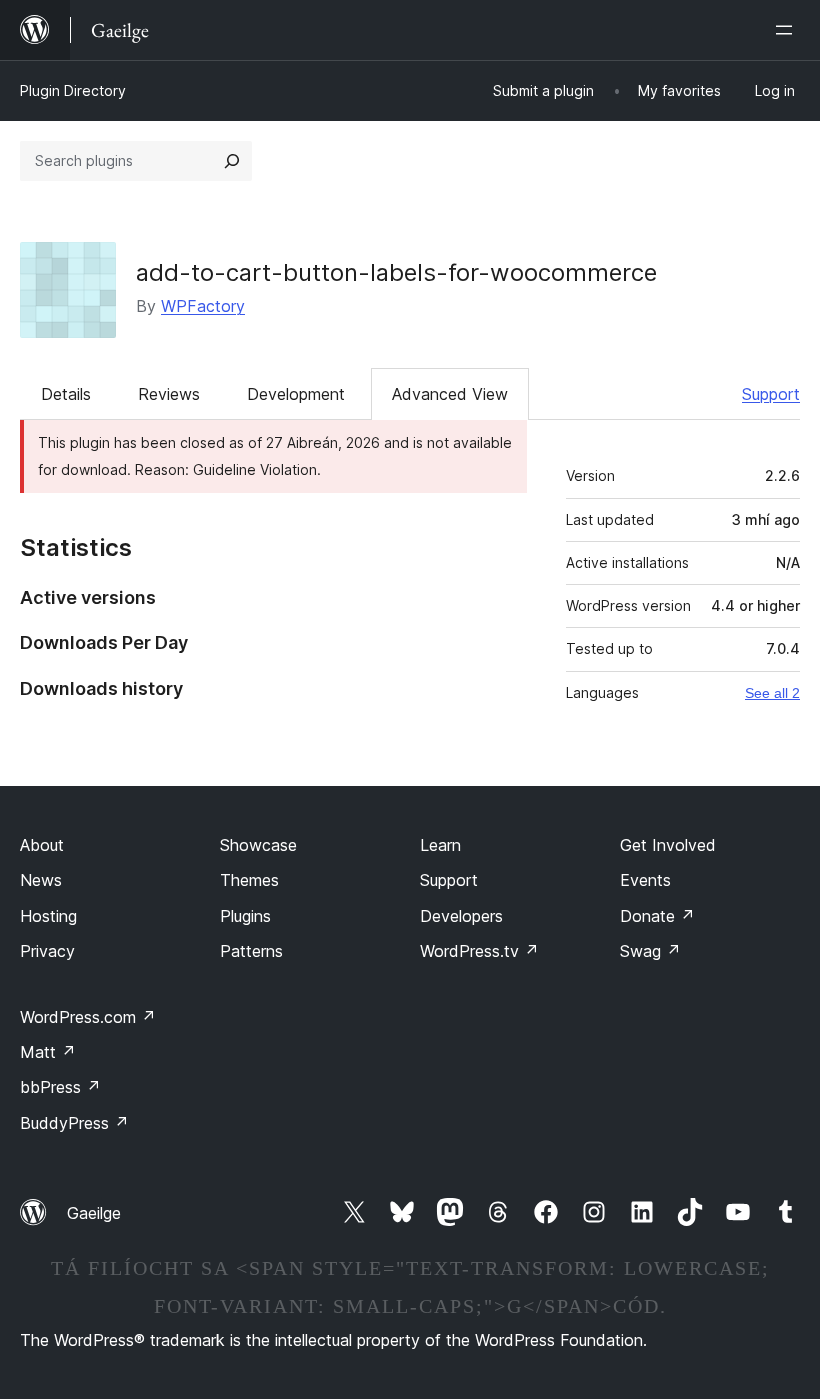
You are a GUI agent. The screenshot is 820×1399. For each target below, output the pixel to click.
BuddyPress (74, 1123)
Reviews (169, 394)
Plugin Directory (73, 90)
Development (296, 394)
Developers (461, 916)
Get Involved (668, 845)
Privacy (47, 951)
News (41, 880)
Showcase (258, 845)
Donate (657, 916)
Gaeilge (94, 1213)
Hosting (48, 916)
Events (645, 880)
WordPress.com (88, 1017)
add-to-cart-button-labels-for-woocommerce (396, 272)
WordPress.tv (479, 951)
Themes (249, 880)
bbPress (60, 1087)
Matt (48, 1052)
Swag (650, 951)
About (42, 845)
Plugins (245, 916)
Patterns (251, 951)
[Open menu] (788, 30)
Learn (440, 845)
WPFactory (203, 306)
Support (771, 394)
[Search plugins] (232, 161)
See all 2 (772, 693)
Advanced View (450, 394)
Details (66, 394)
